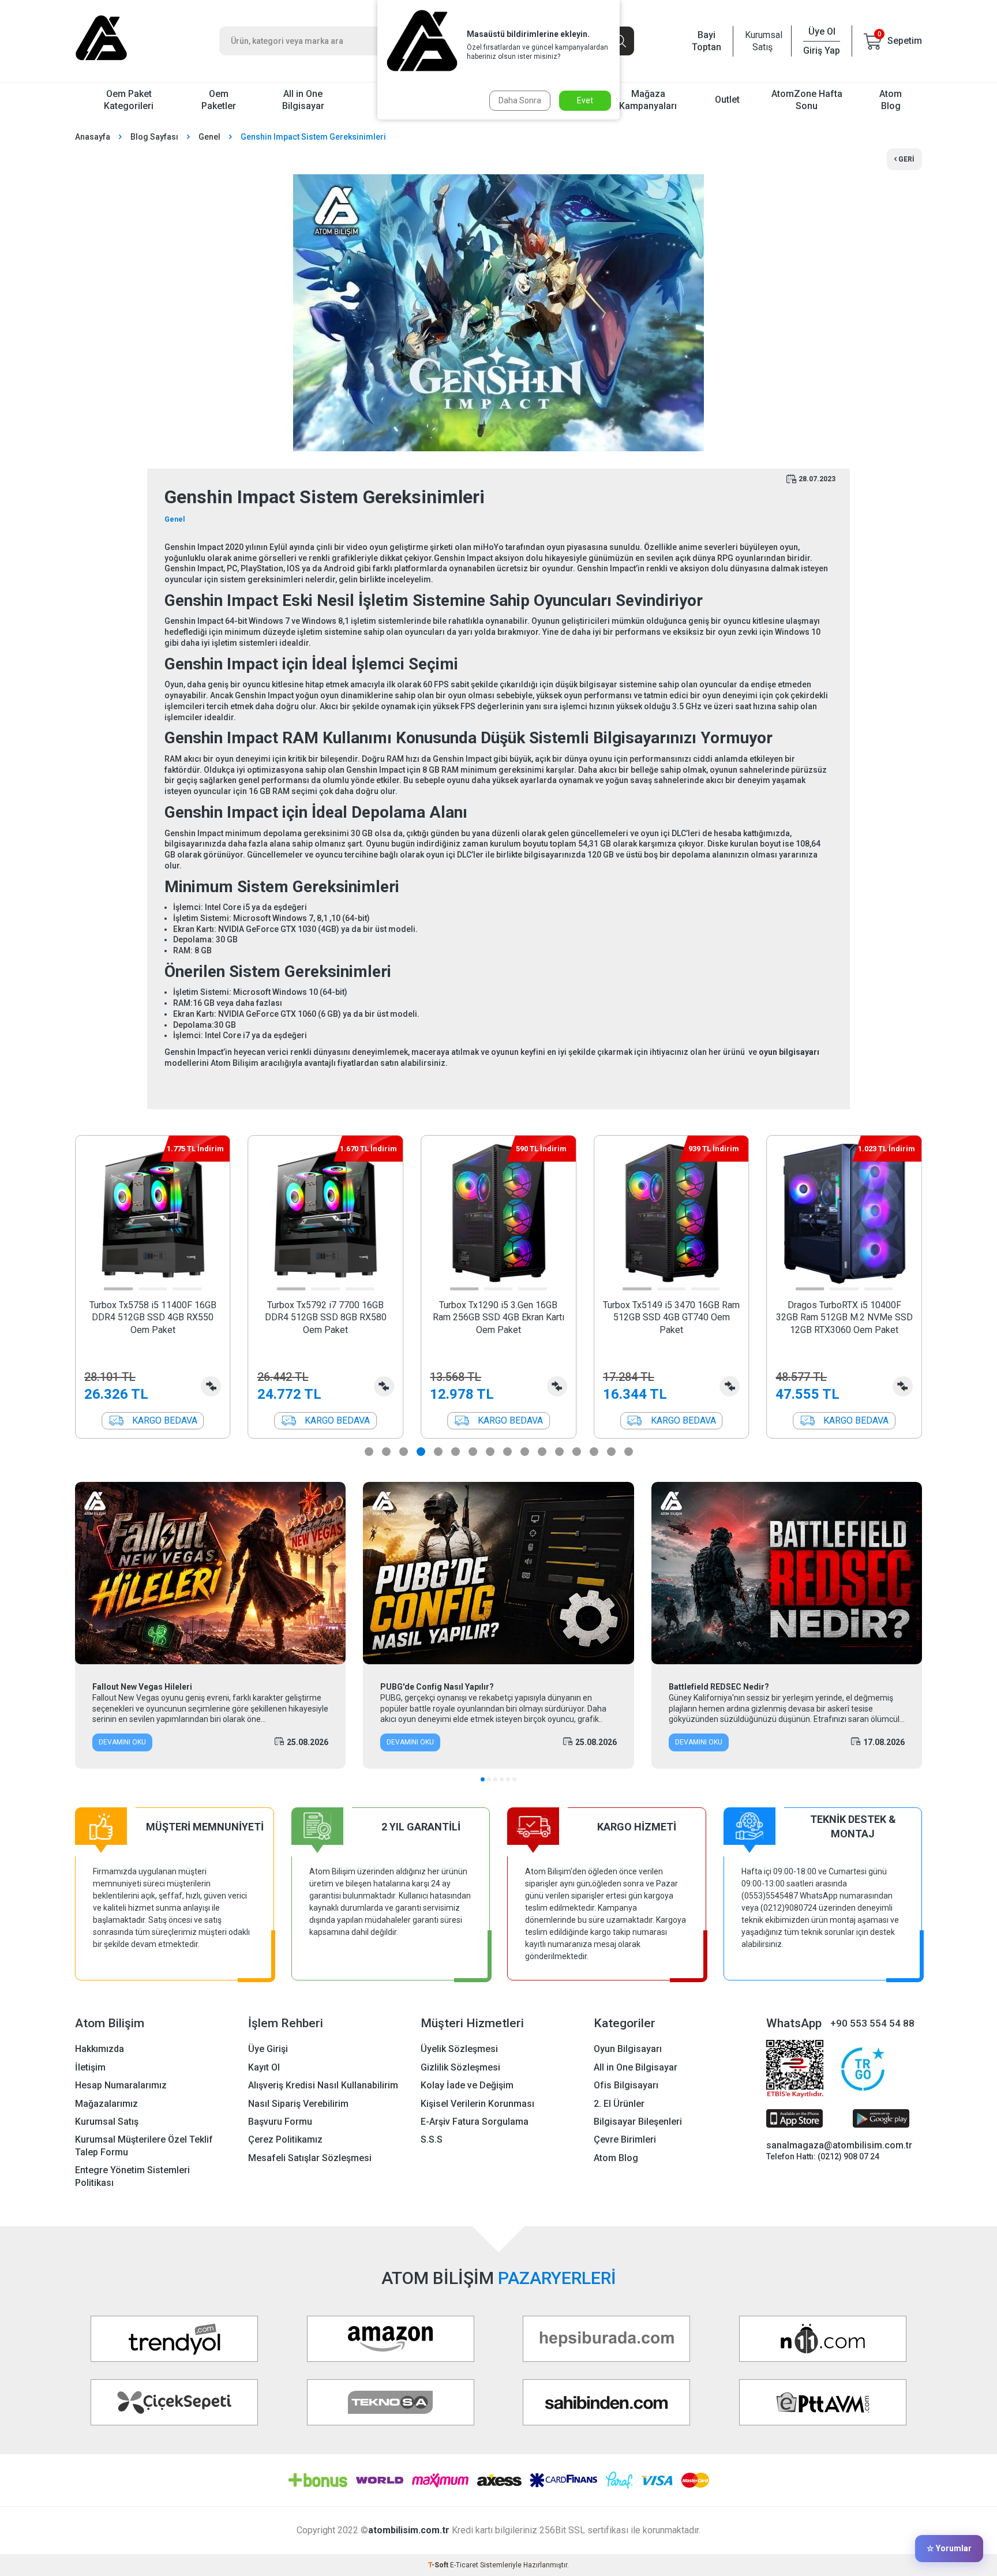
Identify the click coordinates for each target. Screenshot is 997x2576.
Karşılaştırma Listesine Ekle (211, 1386)
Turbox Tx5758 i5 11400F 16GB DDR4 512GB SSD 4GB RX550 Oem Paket (153, 1317)
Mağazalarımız (106, 2104)
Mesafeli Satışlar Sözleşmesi (310, 2158)
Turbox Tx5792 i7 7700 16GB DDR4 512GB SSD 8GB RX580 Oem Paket (326, 1317)
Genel (209, 137)
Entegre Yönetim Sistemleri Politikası (132, 2176)
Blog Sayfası (154, 137)
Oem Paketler (219, 100)
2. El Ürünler (619, 2104)
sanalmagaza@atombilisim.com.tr (839, 2145)
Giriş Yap (822, 50)
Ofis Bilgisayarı (626, 2085)
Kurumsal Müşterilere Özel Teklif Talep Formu (144, 2146)
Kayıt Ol (264, 2067)
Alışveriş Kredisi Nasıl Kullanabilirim (323, 2085)
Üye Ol (822, 31)
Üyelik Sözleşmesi (459, 2049)
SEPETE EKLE (153, 1420)
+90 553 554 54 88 (872, 2023)
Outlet (727, 100)
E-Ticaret (464, 2565)
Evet (585, 100)
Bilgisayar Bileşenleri (638, 2122)
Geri (906, 159)
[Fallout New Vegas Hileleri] (210, 1573)
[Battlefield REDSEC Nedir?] (787, 1573)
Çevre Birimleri (625, 2139)
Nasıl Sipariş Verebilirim (298, 2104)
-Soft (439, 2565)
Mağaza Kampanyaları (648, 100)
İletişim (90, 2067)
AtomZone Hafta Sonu (807, 100)
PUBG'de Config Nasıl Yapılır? (437, 1687)
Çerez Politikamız (285, 2139)
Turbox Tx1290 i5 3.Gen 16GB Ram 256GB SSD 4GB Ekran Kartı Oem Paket (498, 1317)
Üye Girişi (268, 2049)
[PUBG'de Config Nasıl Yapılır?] (498, 1573)
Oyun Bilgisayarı (628, 2049)
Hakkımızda (100, 2049)
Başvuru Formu (280, 2122)
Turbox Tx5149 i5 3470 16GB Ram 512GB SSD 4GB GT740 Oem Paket (671, 1317)
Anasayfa (93, 137)
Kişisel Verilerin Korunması (477, 2104)
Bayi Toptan (706, 41)
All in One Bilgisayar (303, 100)
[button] (119, 1289)
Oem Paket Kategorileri (129, 100)
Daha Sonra (520, 100)
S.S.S (432, 2139)
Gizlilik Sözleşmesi (460, 2067)
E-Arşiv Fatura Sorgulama (475, 2122)
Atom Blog (891, 100)
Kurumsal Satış (762, 41)
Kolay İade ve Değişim (467, 2085)
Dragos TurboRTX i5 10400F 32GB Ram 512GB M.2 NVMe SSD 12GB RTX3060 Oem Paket (844, 1317)
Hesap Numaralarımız (121, 2085)
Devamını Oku (122, 1742)
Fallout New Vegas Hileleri (142, 1687)
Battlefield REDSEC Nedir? (719, 1687)
